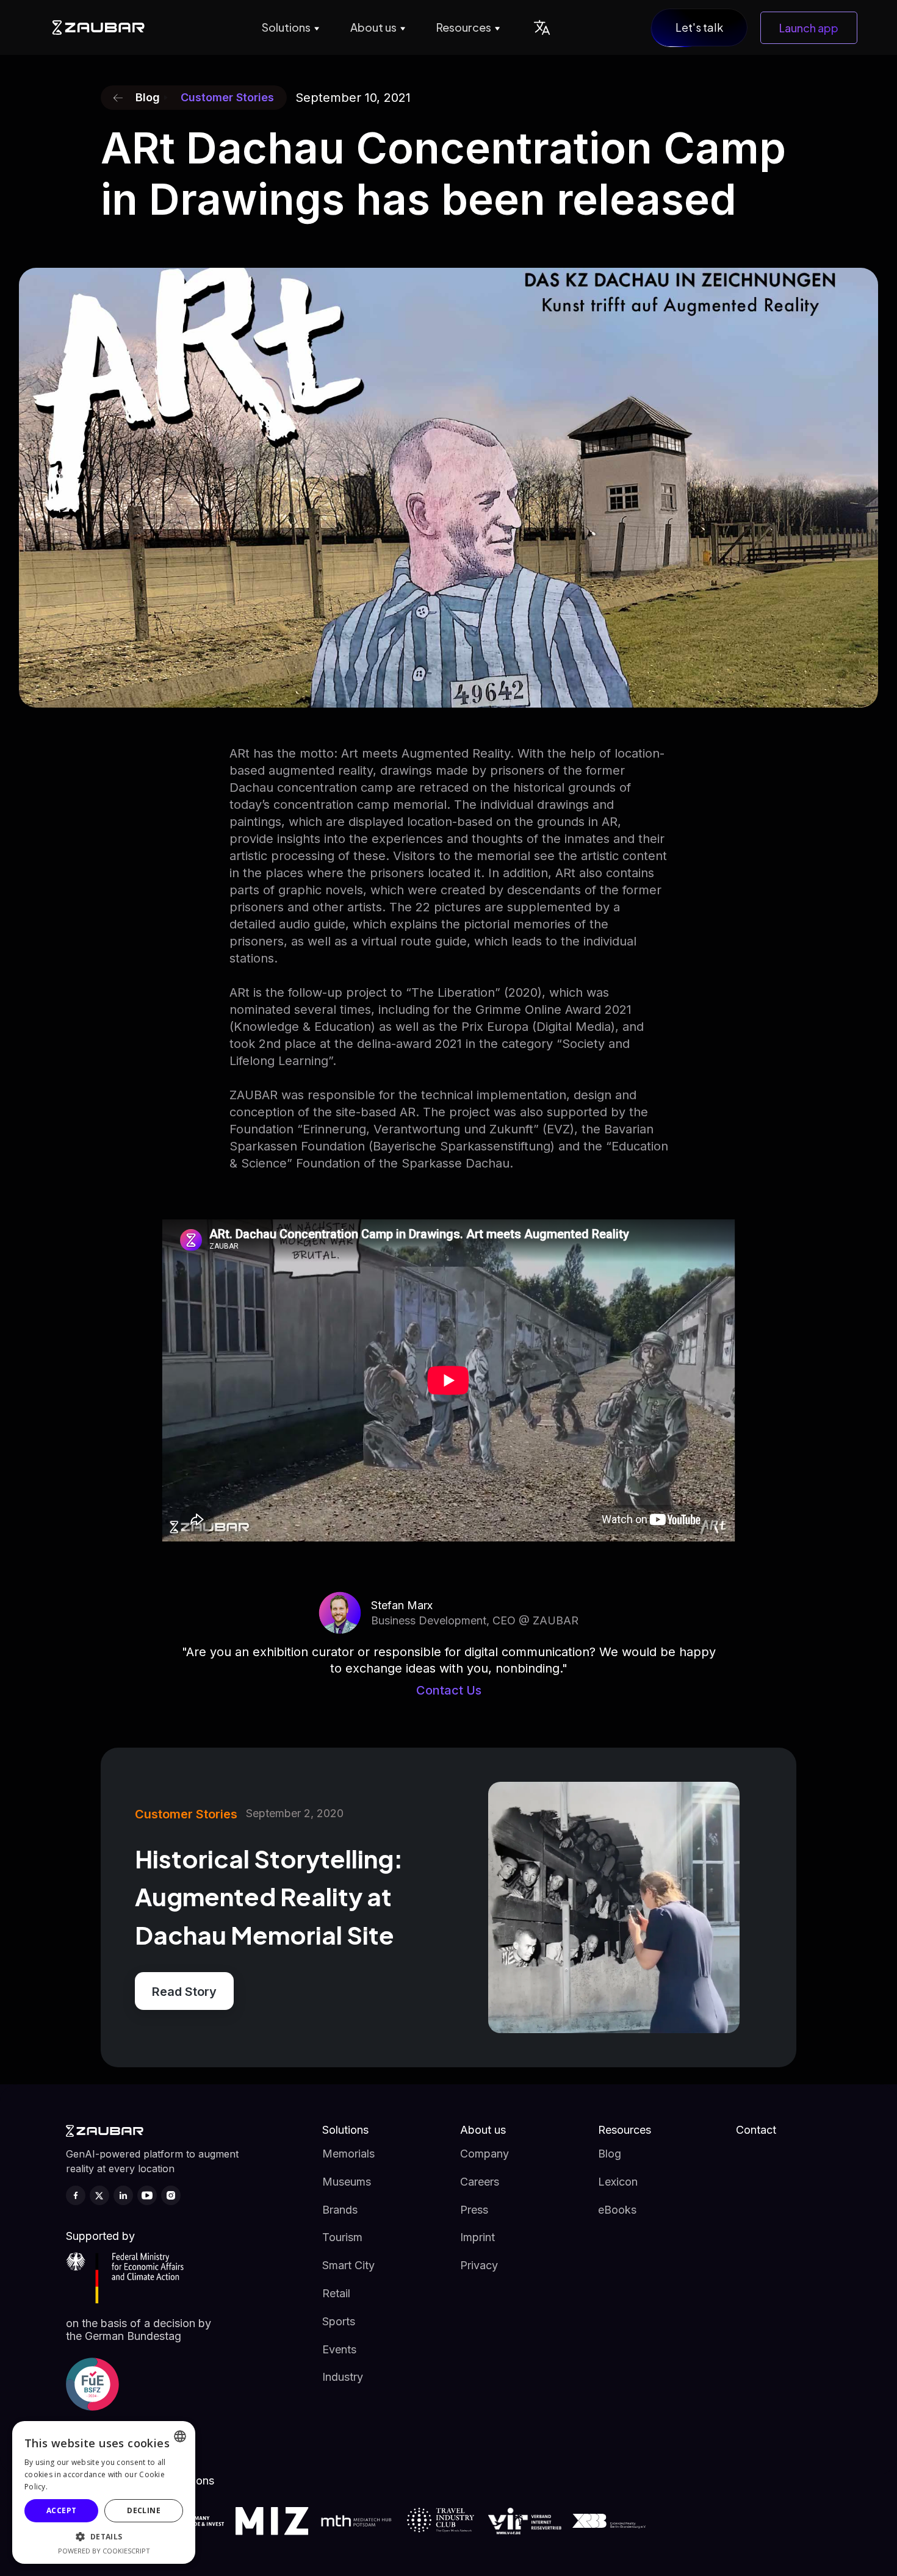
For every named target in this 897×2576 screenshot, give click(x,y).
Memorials (348, 2154)
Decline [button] (144, 2510)
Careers (480, 2182)
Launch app (809, 28)
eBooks (617, 2210)
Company (485, 2154)
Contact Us (449, 1690)
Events (339, 2349)
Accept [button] (61, 2510)
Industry (343, 2377)
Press (474, 2210)
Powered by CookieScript (104, 2551)
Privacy (479, 2265)
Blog (610, 2154)
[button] (289, 27)
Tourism (342, 2237)
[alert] (104, 2492)
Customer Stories (227, 97)
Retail (336, 2293)
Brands (340, 2210)
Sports (339, 2321)
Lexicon (618, 2182)
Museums (347, 2182)
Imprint (477, 2237)
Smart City (348, 2265)
